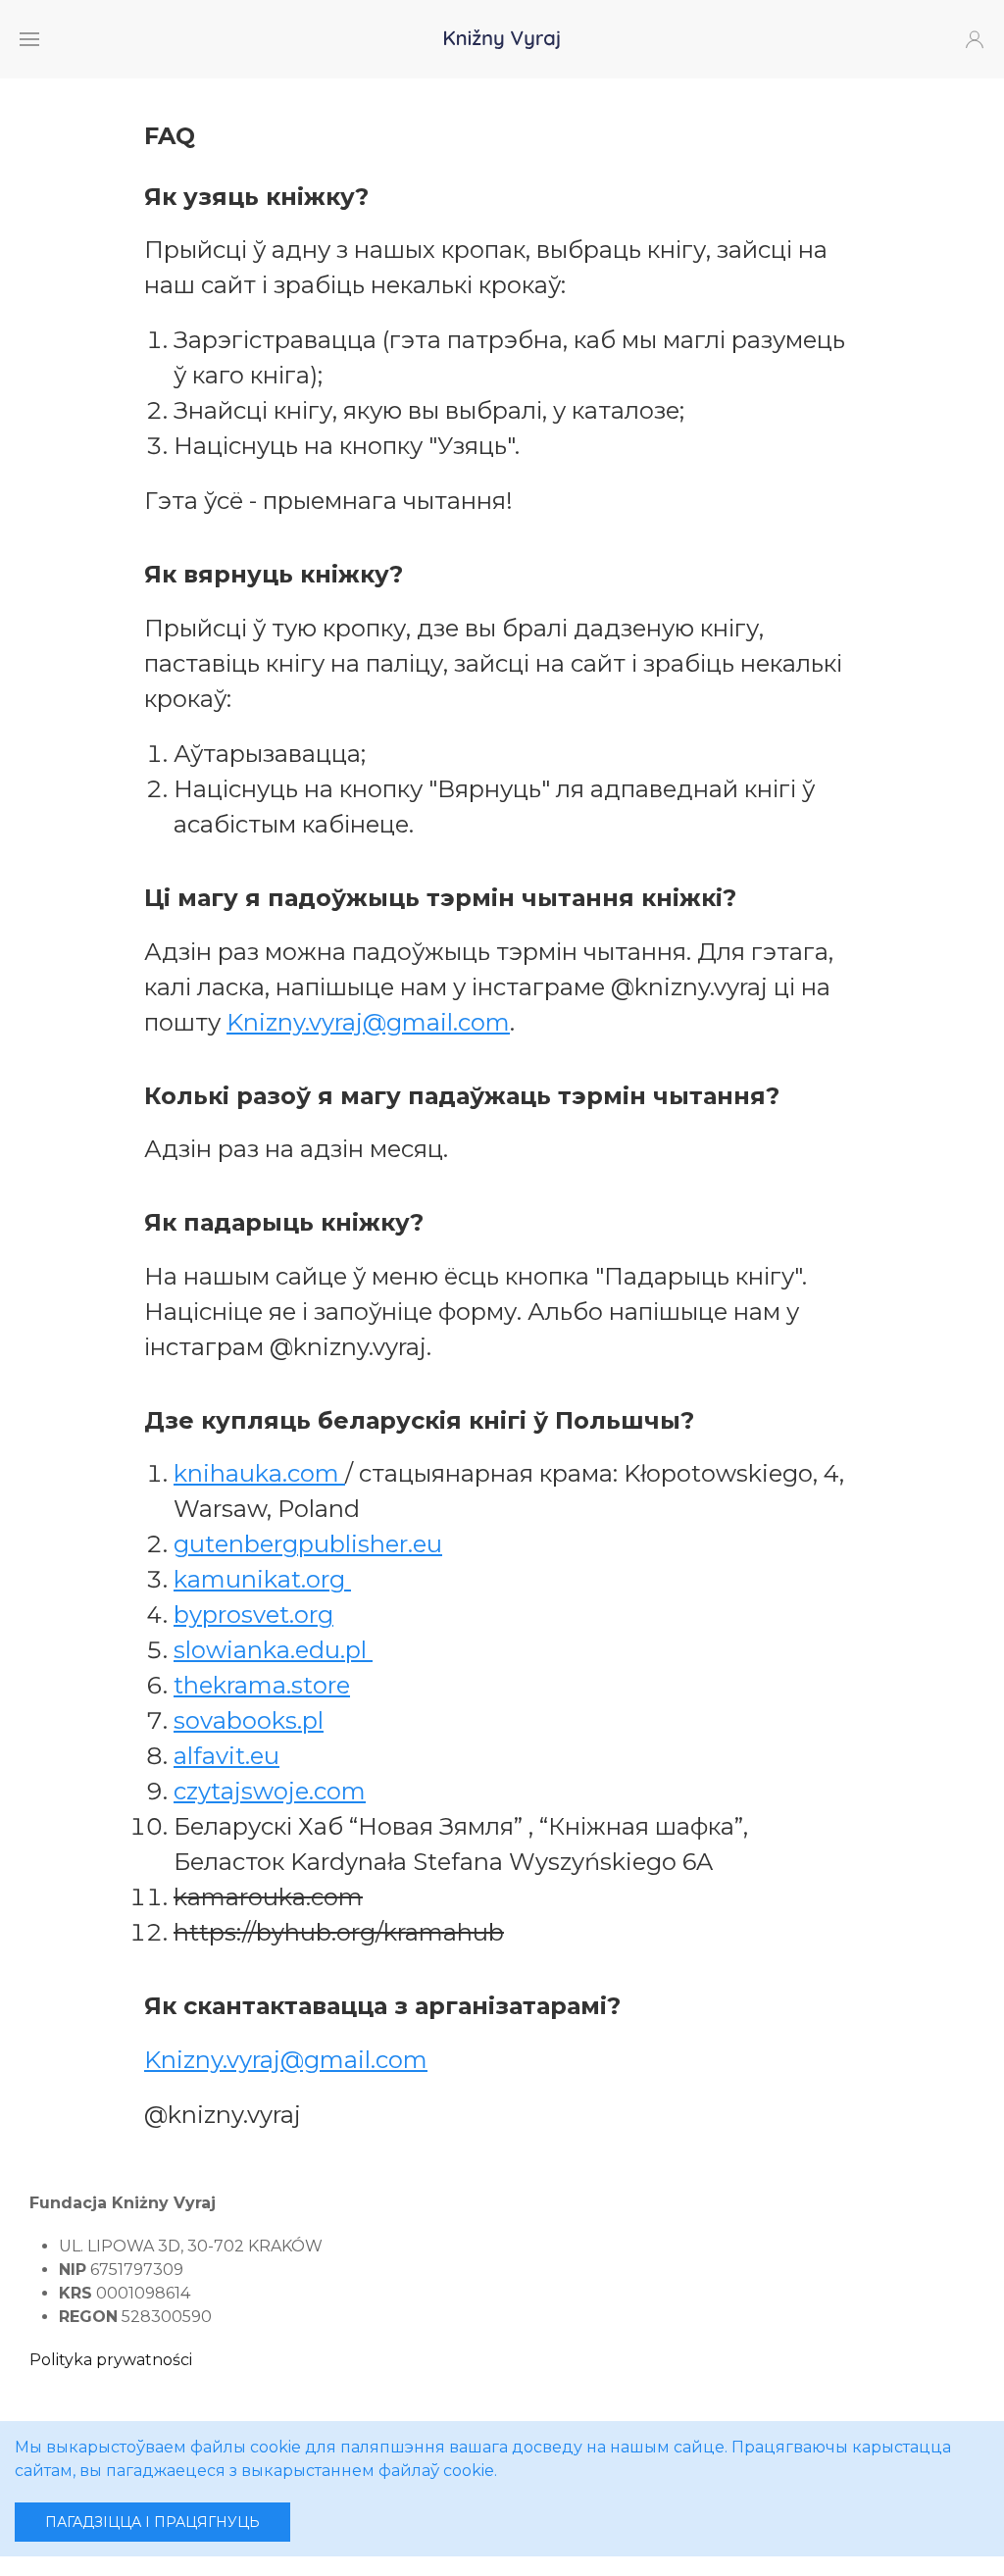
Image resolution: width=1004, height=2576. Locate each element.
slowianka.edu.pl (273, 1650)
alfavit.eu (226, 1756)
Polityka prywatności (111, 2360)
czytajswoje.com (270, 1791)
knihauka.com (259, 1473)
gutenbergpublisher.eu (308, 1544)
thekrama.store (262, 1685)
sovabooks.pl (249, 1720)
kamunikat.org (262, 1579)
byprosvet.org (253, 1615)
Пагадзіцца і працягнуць (152, 2522)
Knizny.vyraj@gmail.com (368, 1022)
